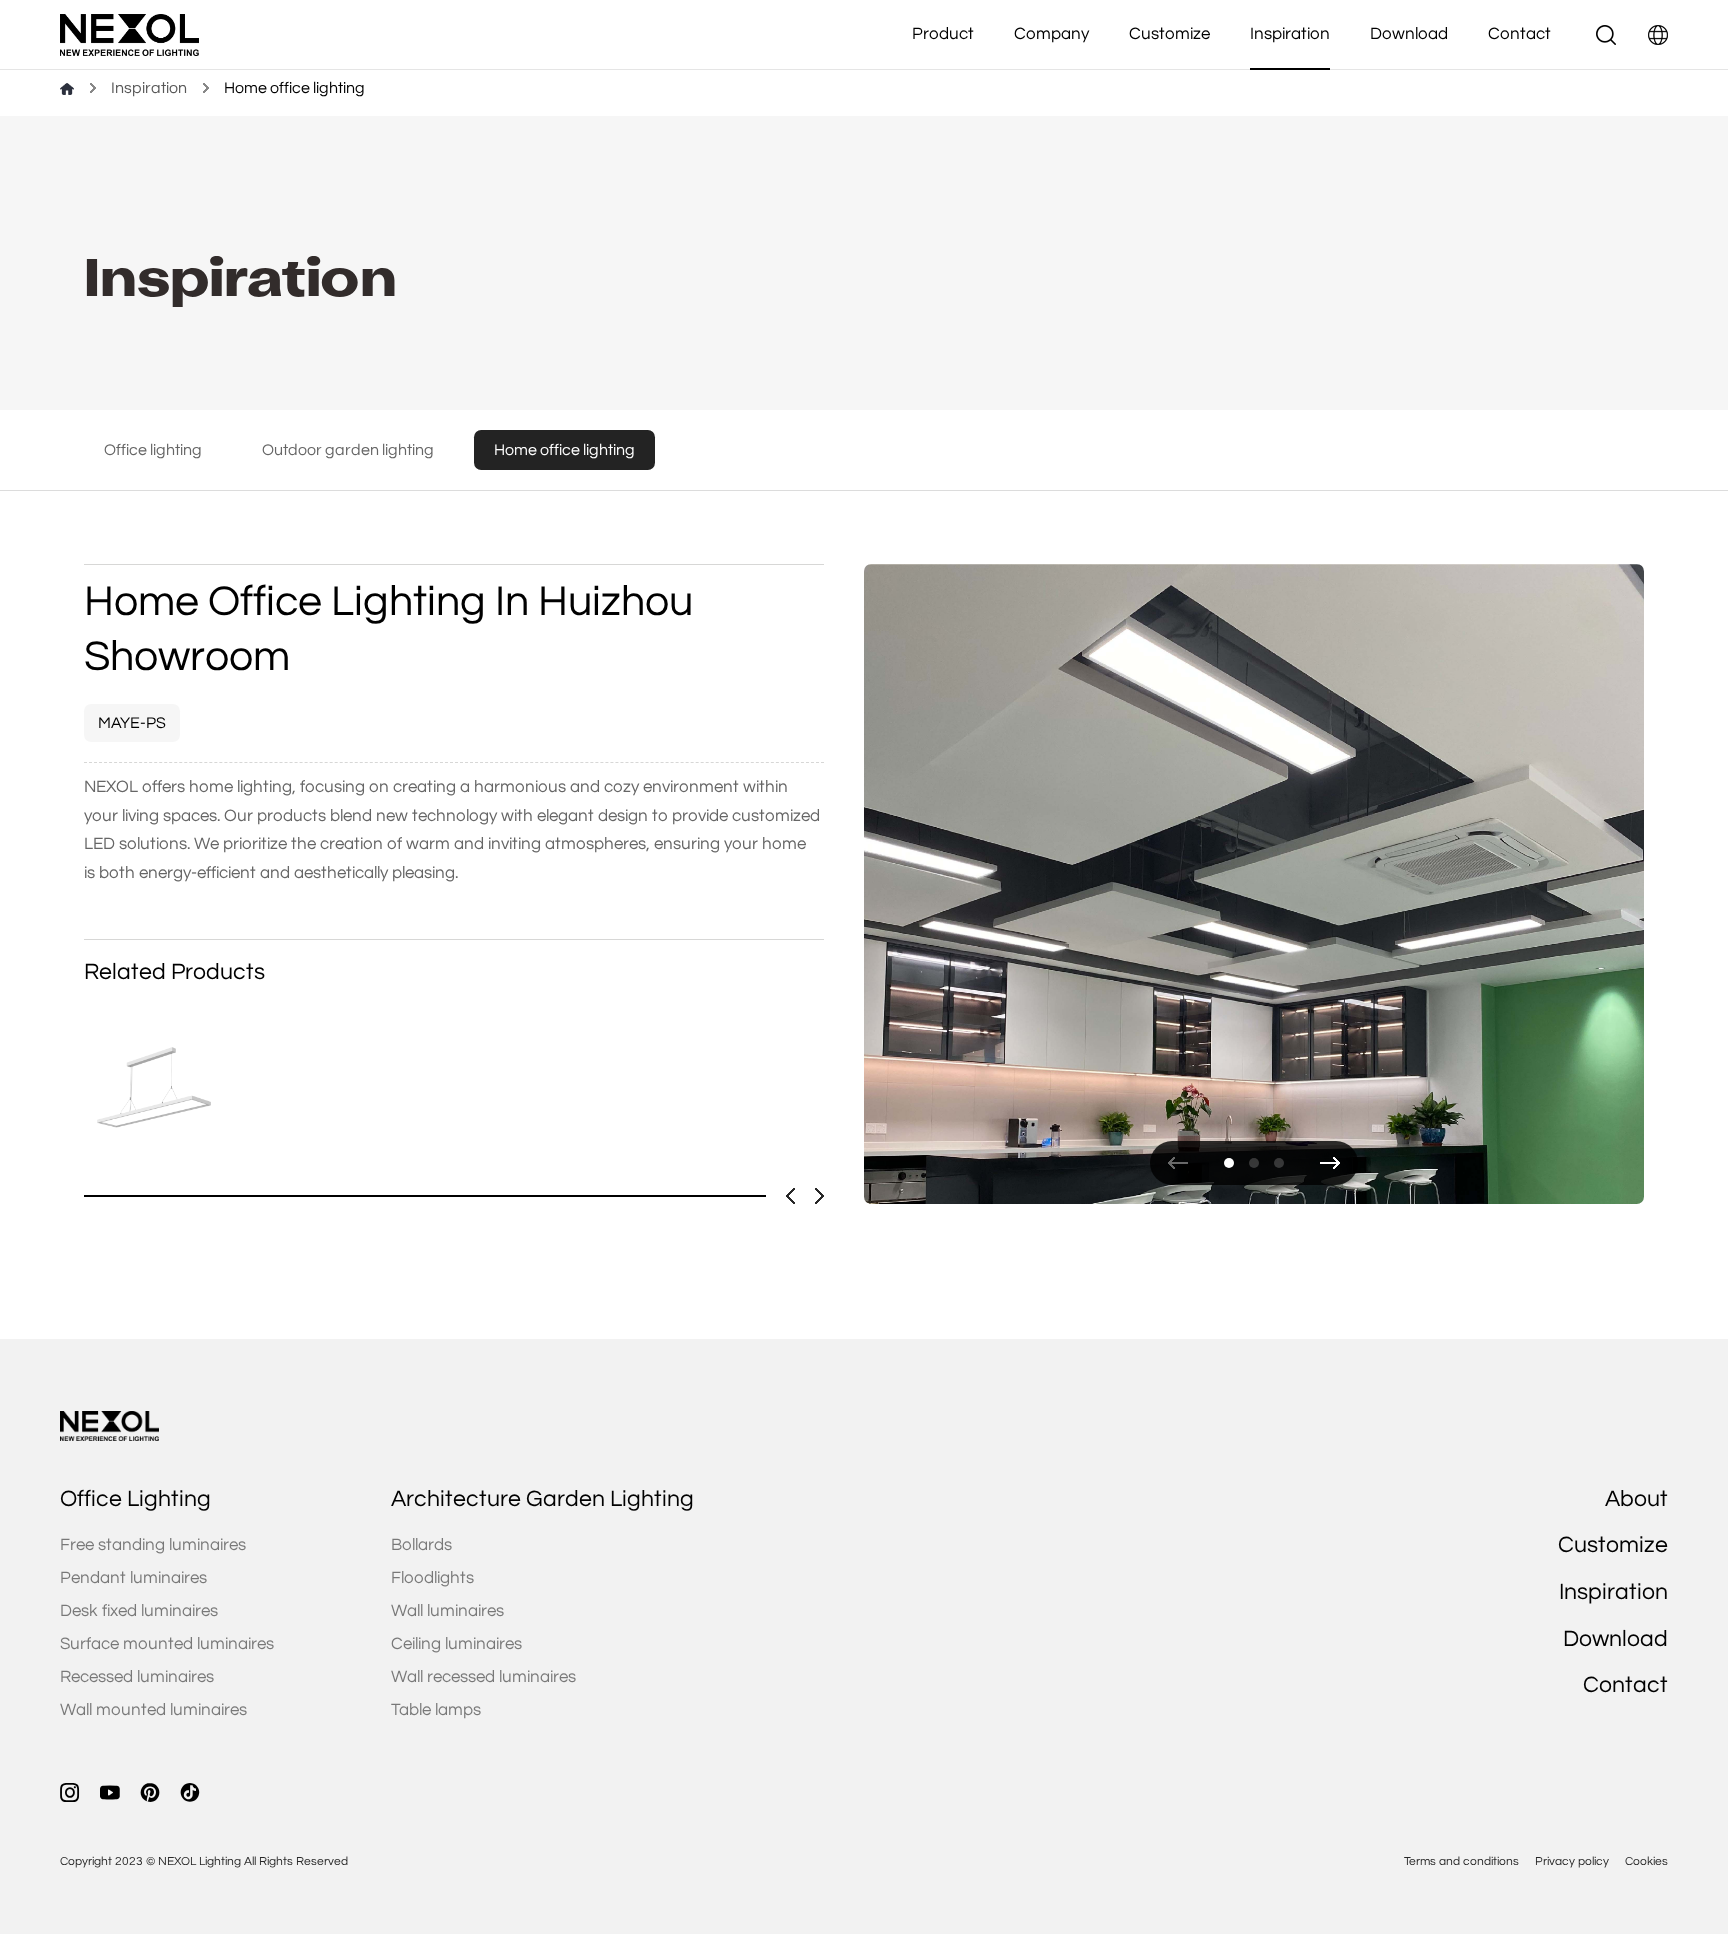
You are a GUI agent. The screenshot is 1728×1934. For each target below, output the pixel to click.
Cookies (1646, 1861)
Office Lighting (135, 1499)
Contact (1519, 34)
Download (1409, 34)
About (1636, 1499)
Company (1051, 34)
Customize (1169, 34)
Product (943, 34)
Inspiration (1290, 34)
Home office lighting (564, 450)
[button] (1178, 1163)
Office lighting (153, 450)
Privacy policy (1572, 1861)
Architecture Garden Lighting (542, 1499)
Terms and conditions (1461, 1861)
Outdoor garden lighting (348, 450)
